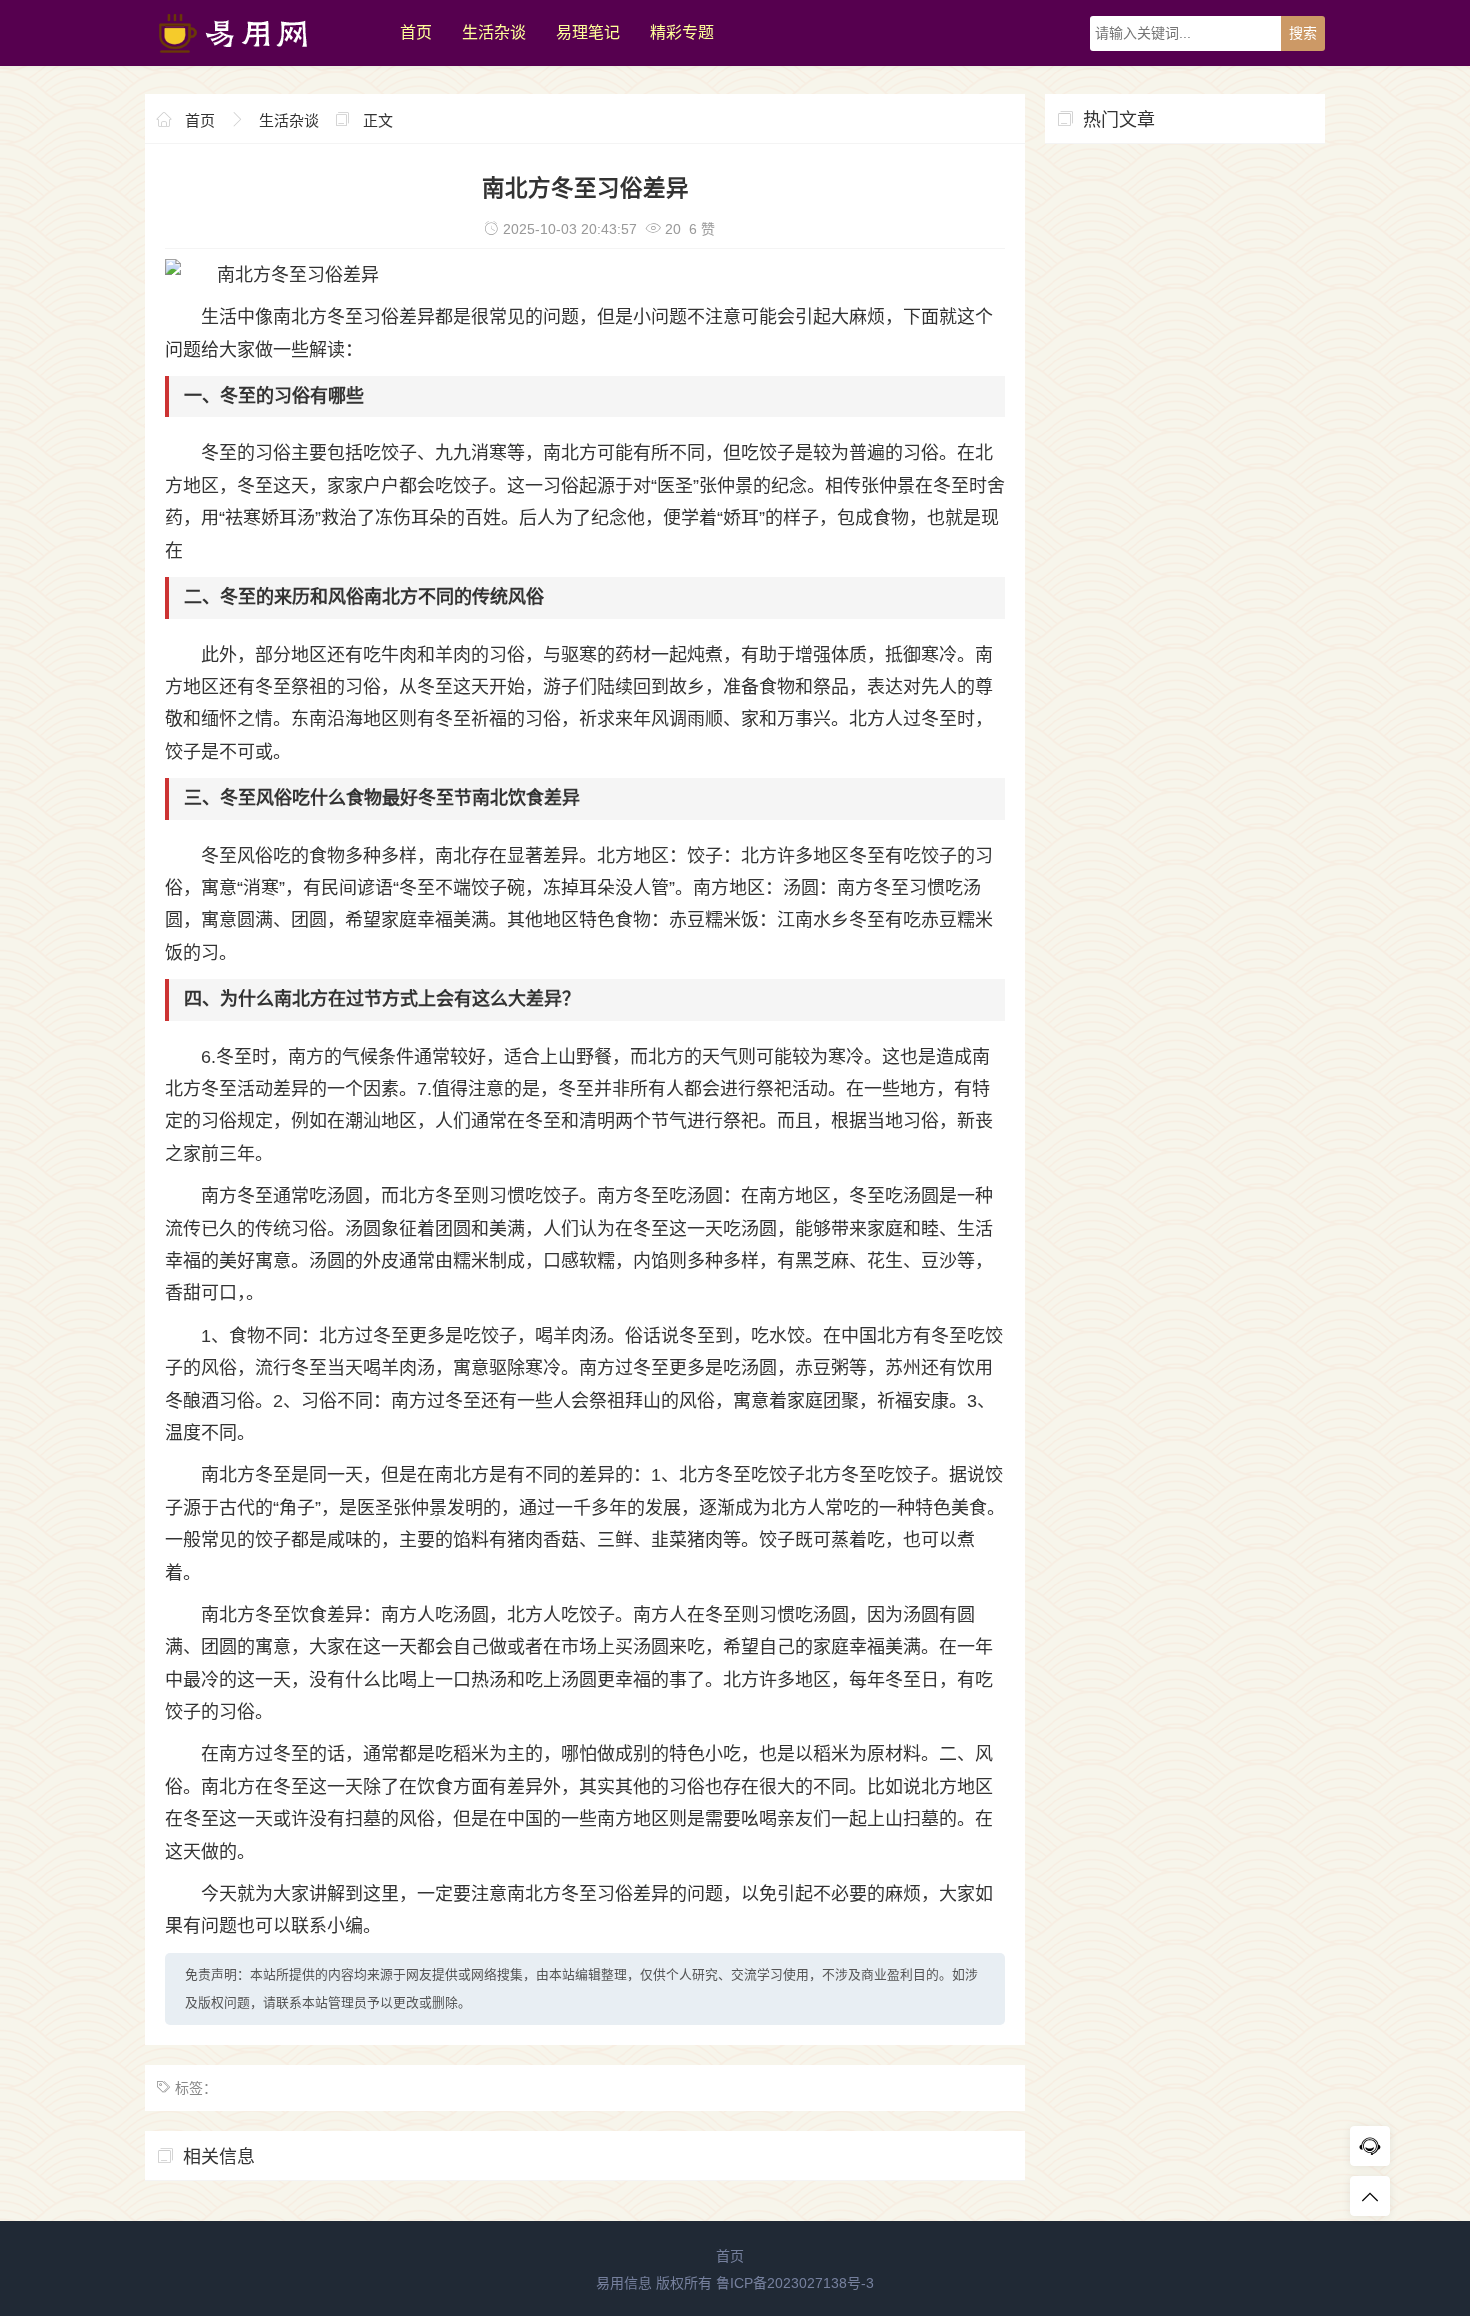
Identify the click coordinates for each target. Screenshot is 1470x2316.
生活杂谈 (494, 32)
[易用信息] (262, 61)
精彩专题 (682, 32)
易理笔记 (588, 32)
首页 (416, 32)
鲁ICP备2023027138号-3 (795, 2283)
